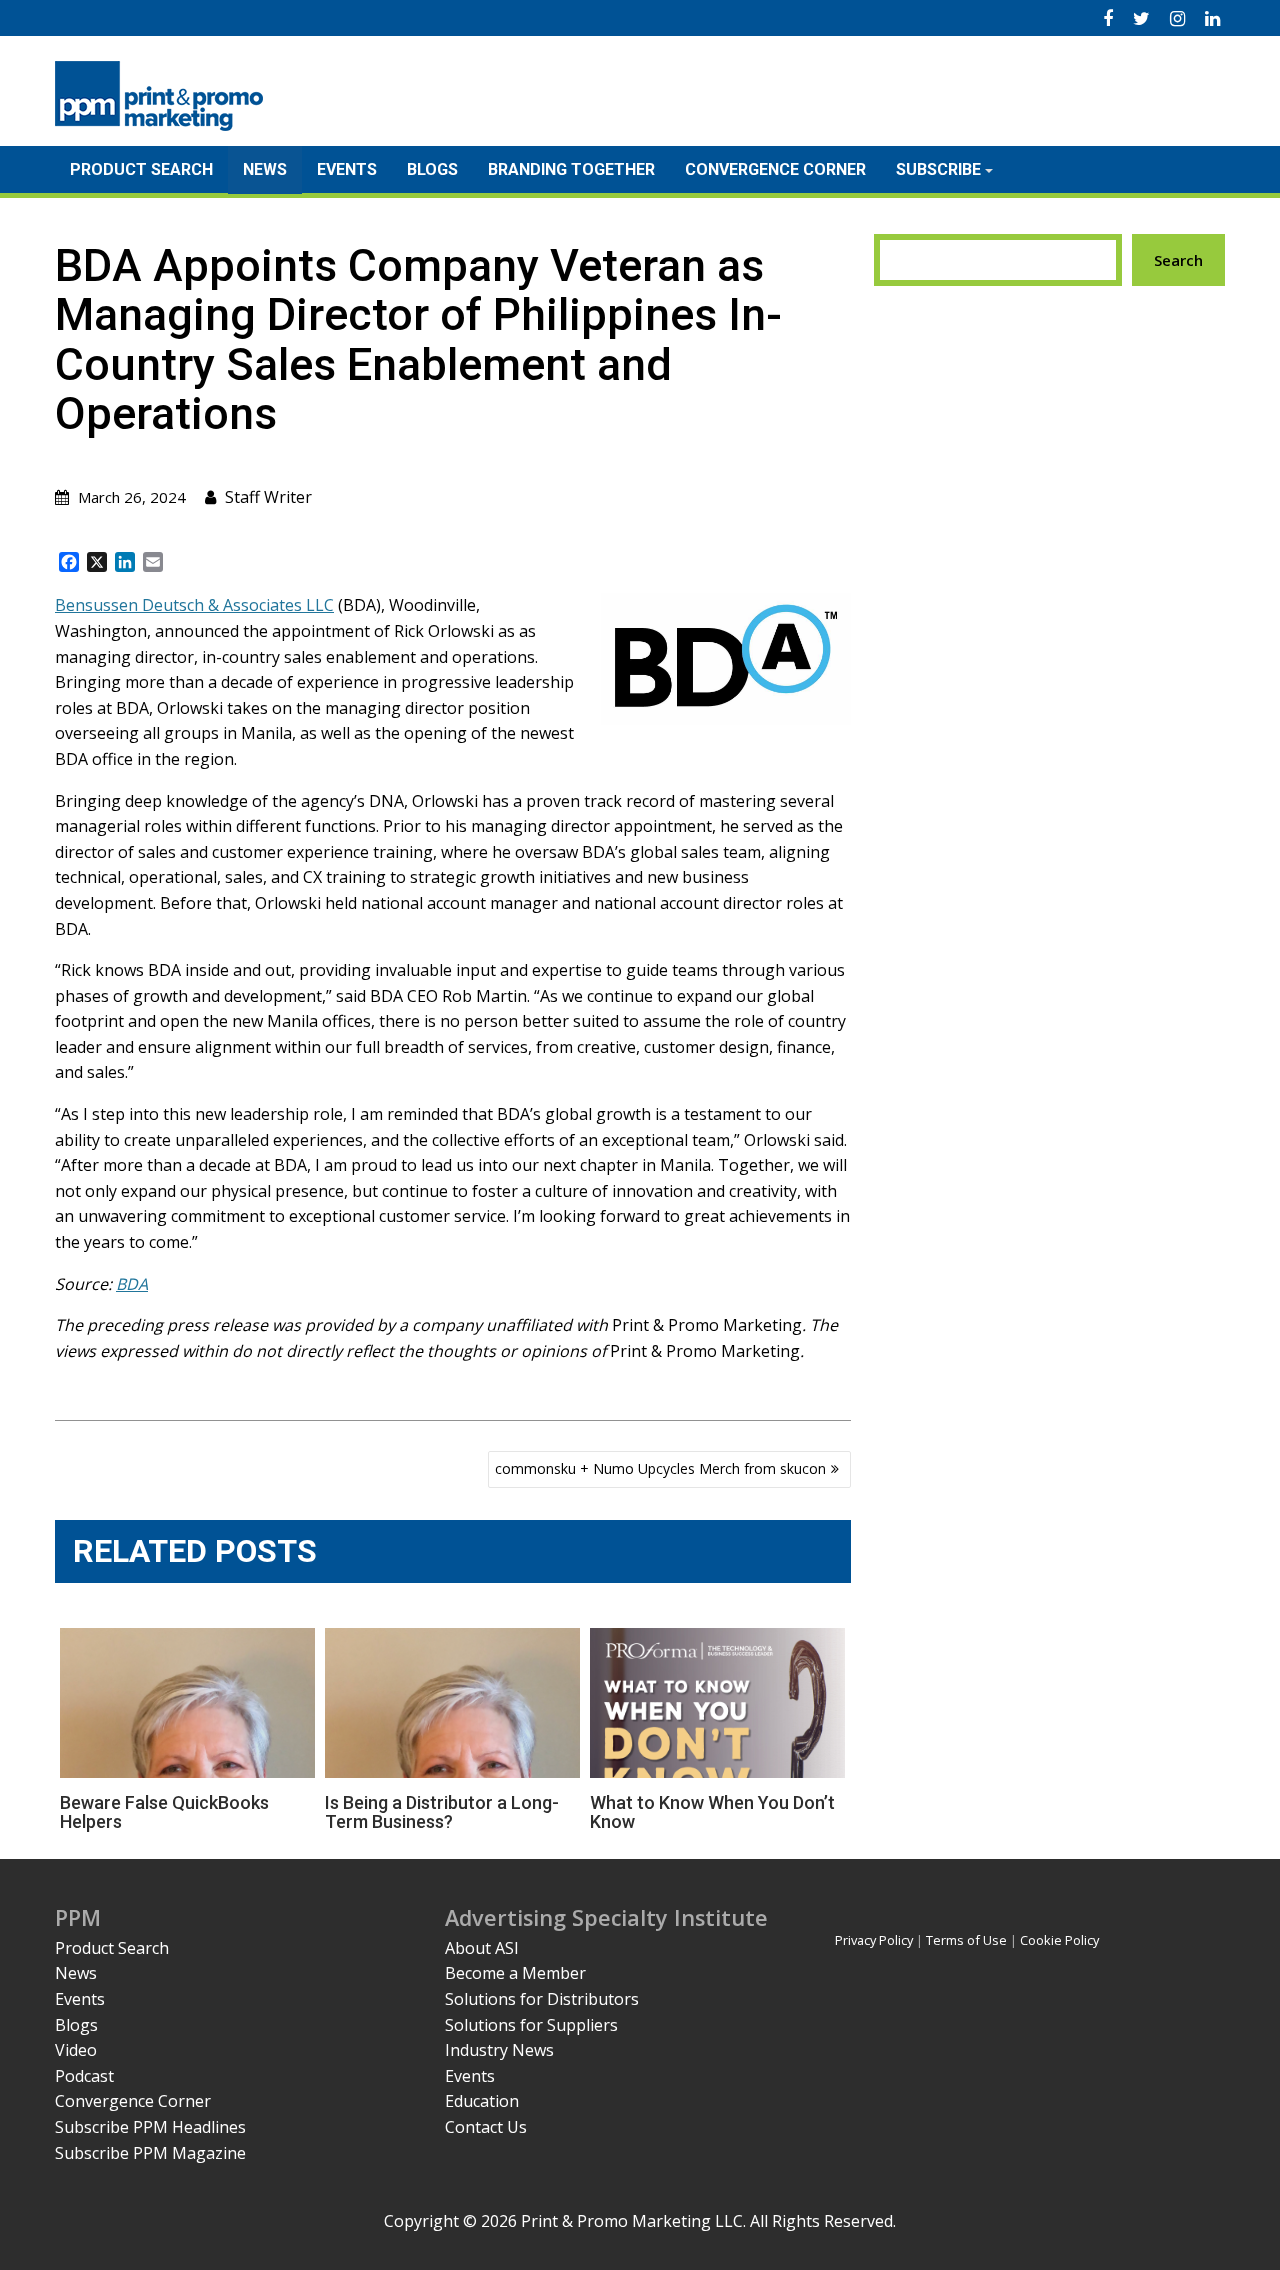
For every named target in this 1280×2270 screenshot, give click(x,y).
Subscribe (938, 169)
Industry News (499, 2050)
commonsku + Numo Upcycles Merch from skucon (660, 1468)
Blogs (432, 169)
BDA (132, 1284)
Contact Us (486, 2127)
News (265, 169)
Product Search (141, 169)
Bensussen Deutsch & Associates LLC (194, 605)
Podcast (84, 2076)
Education (482, 2101)
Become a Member (515, 1973)
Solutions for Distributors (542, 1999)
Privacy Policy (874, 1940)
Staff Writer (268, 497)
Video (76, 2050)
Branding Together (571, 169)
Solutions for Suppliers (531, 2025)
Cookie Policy (1059, 1940)
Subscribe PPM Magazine (150, 2153)
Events (347, 169)
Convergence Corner (775, 169)
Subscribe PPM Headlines (150, 2127)
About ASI (482, 1948)
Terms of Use (966, 1940)
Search (1178, 260)
